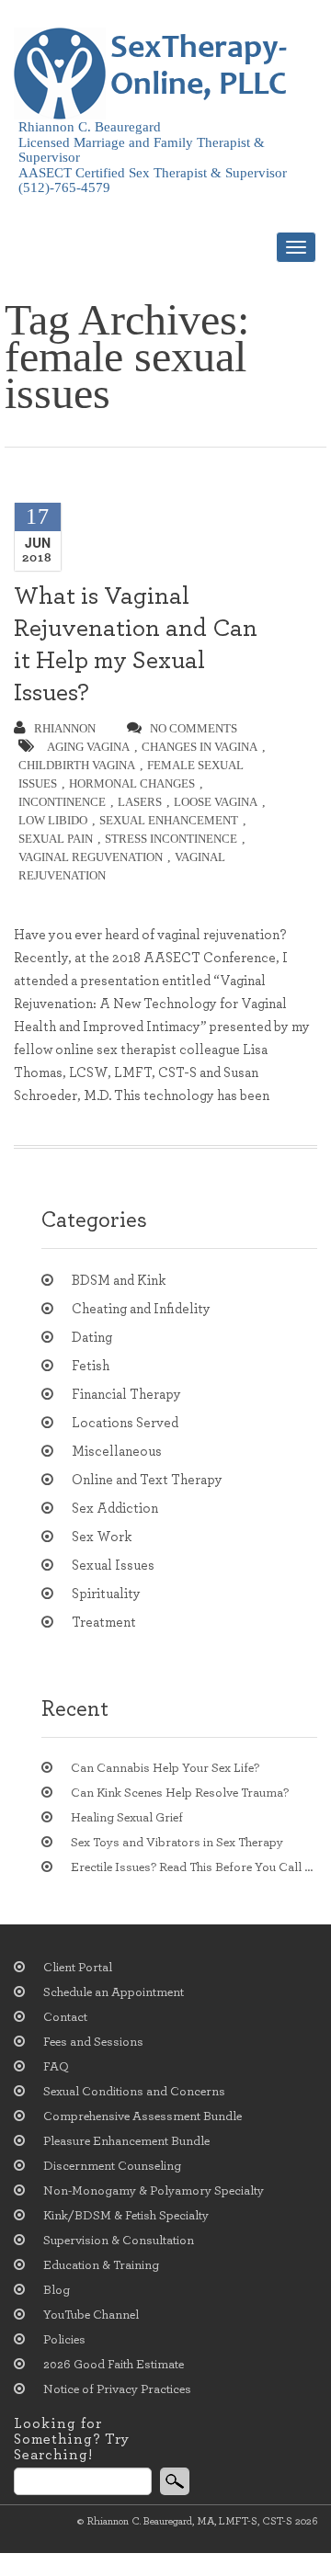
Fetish (91, 1366)
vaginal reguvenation (91, 857)
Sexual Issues (113, 1566)
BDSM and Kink (119, 1281)
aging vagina (88, 747)
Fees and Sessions (93, 2042)
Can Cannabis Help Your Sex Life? (165, 1768)
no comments (194, 728)
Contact (65, 2017)
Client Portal (78, 1968)
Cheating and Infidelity (141, 1309)
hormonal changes (132, 783)
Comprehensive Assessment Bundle (143, 2116)
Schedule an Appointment (114, 1992)
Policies (64, 2340)
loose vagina (216, 802)
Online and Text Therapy (147, 1480)
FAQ (56, 2067)
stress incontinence (171, 839)
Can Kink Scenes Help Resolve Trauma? (180, 1793)
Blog (57, 2290)
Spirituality (106, 1594)
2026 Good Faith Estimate (114, 2365)
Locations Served (125, 1423)
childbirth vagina (77, 765)
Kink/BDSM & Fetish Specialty (126, 2216)
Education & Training (101, 2265)
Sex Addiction (115, 1509)
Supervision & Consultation (119, 2241)
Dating (92, 1338)
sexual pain (56, 839)
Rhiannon (65, 728)
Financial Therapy (126, 1395)
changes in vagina (200, 747)
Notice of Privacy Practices (117, 2389)
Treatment (104, 1623)
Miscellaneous (117, 1452)
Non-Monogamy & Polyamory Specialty (154, 2191)
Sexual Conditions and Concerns (134, 2092)
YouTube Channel (91, 2315)
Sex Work (102, 1537)
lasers (140, 802)
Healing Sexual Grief (127, 1818)
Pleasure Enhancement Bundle (126, 2141)
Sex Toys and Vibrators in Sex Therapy (177, 1843)
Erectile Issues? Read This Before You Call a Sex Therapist (194, 1867)
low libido (53, 820)
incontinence (62, 802)
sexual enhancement (169, 820)
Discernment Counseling (112, 2166)
